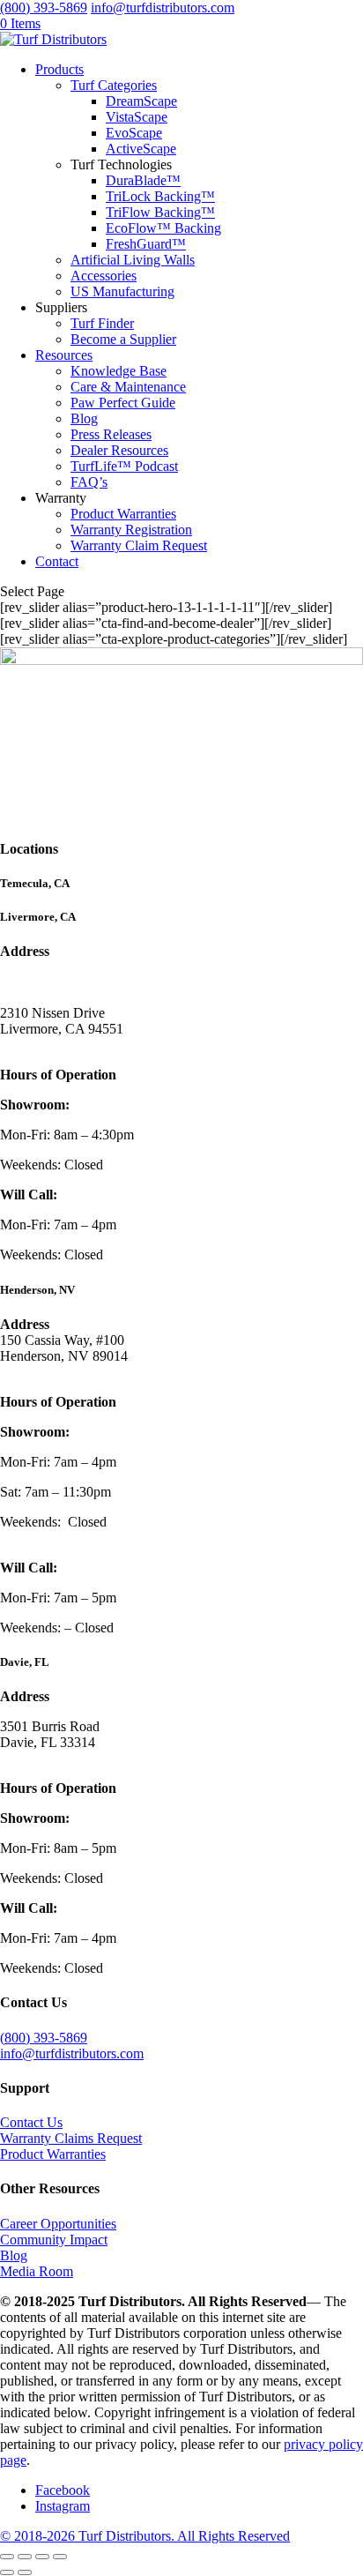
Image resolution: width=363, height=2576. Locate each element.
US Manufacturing (122, 291)
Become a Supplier (123, 339)
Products (59, 69)
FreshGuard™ (146, 244)
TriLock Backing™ (160, 196)
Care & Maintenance (128, 387)
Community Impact (54, 2240)
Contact (57, 561)
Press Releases (111, 434)
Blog (84, 418)
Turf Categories (114, 85)
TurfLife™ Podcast (124, 466)
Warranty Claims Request (71, 2138)
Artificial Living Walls (133, 260)
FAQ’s (89, 482)
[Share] (42, 2557)
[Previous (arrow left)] (7, 2572)
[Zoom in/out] (7, 2557)
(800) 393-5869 (44, 7)
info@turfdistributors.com (72, 2053)
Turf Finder (102, 323)
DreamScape (141, 101)
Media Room (37, 2271)
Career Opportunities (58, 2224)
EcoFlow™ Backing (163, 228)
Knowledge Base (119, 371)
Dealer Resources (119, 450)
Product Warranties (123, 514)
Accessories (104, 276)
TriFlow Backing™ (160, 212)
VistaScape (137, 117)
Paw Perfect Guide (123, 403)
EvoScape (134, 133)
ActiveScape (141, 149)
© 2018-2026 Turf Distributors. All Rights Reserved (145, 2536)
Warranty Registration (131, 530)
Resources (64, 355)
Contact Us (31, 2122)
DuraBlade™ (143, 180)
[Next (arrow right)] (25, 2572)
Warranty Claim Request (139, 545)
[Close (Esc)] (60, 2557)
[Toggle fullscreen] (25, 2557)
